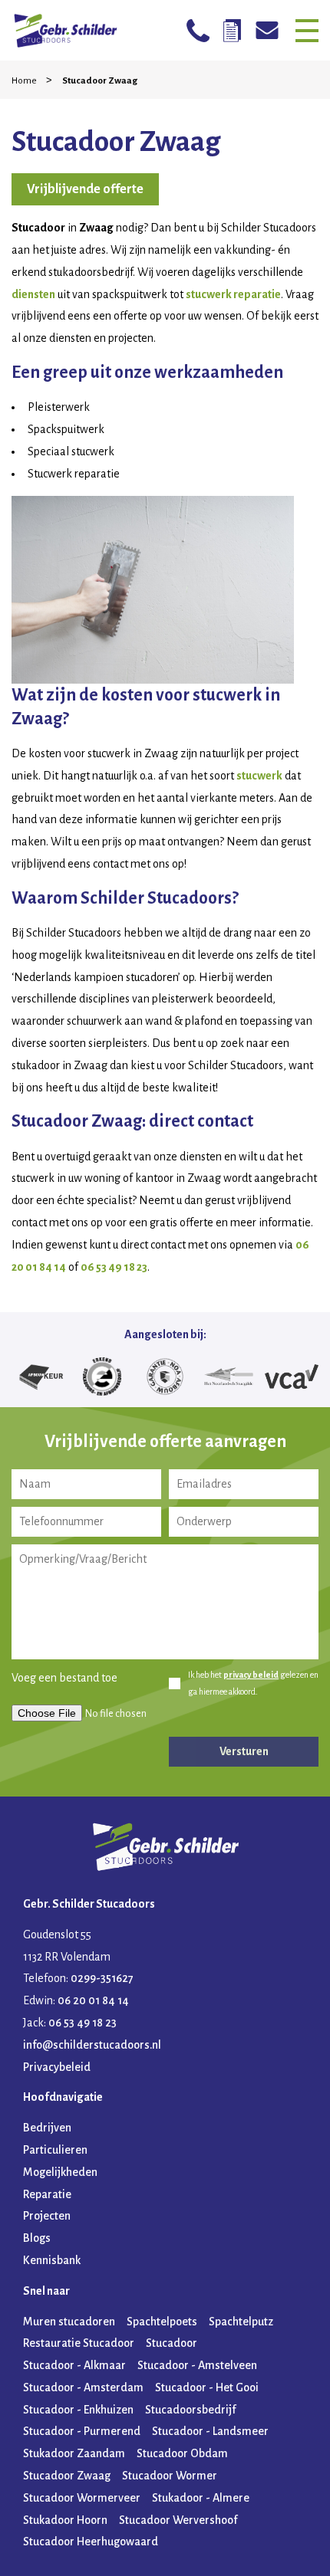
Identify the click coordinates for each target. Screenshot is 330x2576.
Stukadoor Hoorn (65, 2520)
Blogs (37, 2238)
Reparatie (47, 2194)
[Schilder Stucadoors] (65, 30)
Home (25, 81)
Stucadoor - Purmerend (82, 2431)
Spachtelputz (241, 2322)
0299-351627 (102, 1978)
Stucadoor (172, 2343)
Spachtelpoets (162, 2322)
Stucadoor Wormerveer (82, 2498)
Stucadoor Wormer (170, 2476)
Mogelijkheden (60, 2172)
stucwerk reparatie (233, 294)
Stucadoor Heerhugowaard (91, 2542)
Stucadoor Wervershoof (178, 2520)
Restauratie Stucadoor (79, 2343)
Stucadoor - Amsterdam (83, 2387)
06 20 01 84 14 (93, 2000)
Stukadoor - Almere (201, 2498)
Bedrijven (47, 2128)
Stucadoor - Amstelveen (197, 2365)
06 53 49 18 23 (114, 1267)
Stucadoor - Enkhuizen (78, 2410)
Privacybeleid (57, 2067)
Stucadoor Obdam (182, 2453)
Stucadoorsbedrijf (190, 2410)
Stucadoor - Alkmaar (74, 2365)
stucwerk (259, 776)
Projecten (47, 2216)
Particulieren (55, 2150)
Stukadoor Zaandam (74, 2453)
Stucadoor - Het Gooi (207, 2387)
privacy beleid (251, 1675)
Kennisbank (52, 2260)
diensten (33, 294)
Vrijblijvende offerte (85, 189)
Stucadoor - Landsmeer (210, 2431)
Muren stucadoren (69, 2322)
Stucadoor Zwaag (67, 2476)
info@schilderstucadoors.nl (92, 2045)
